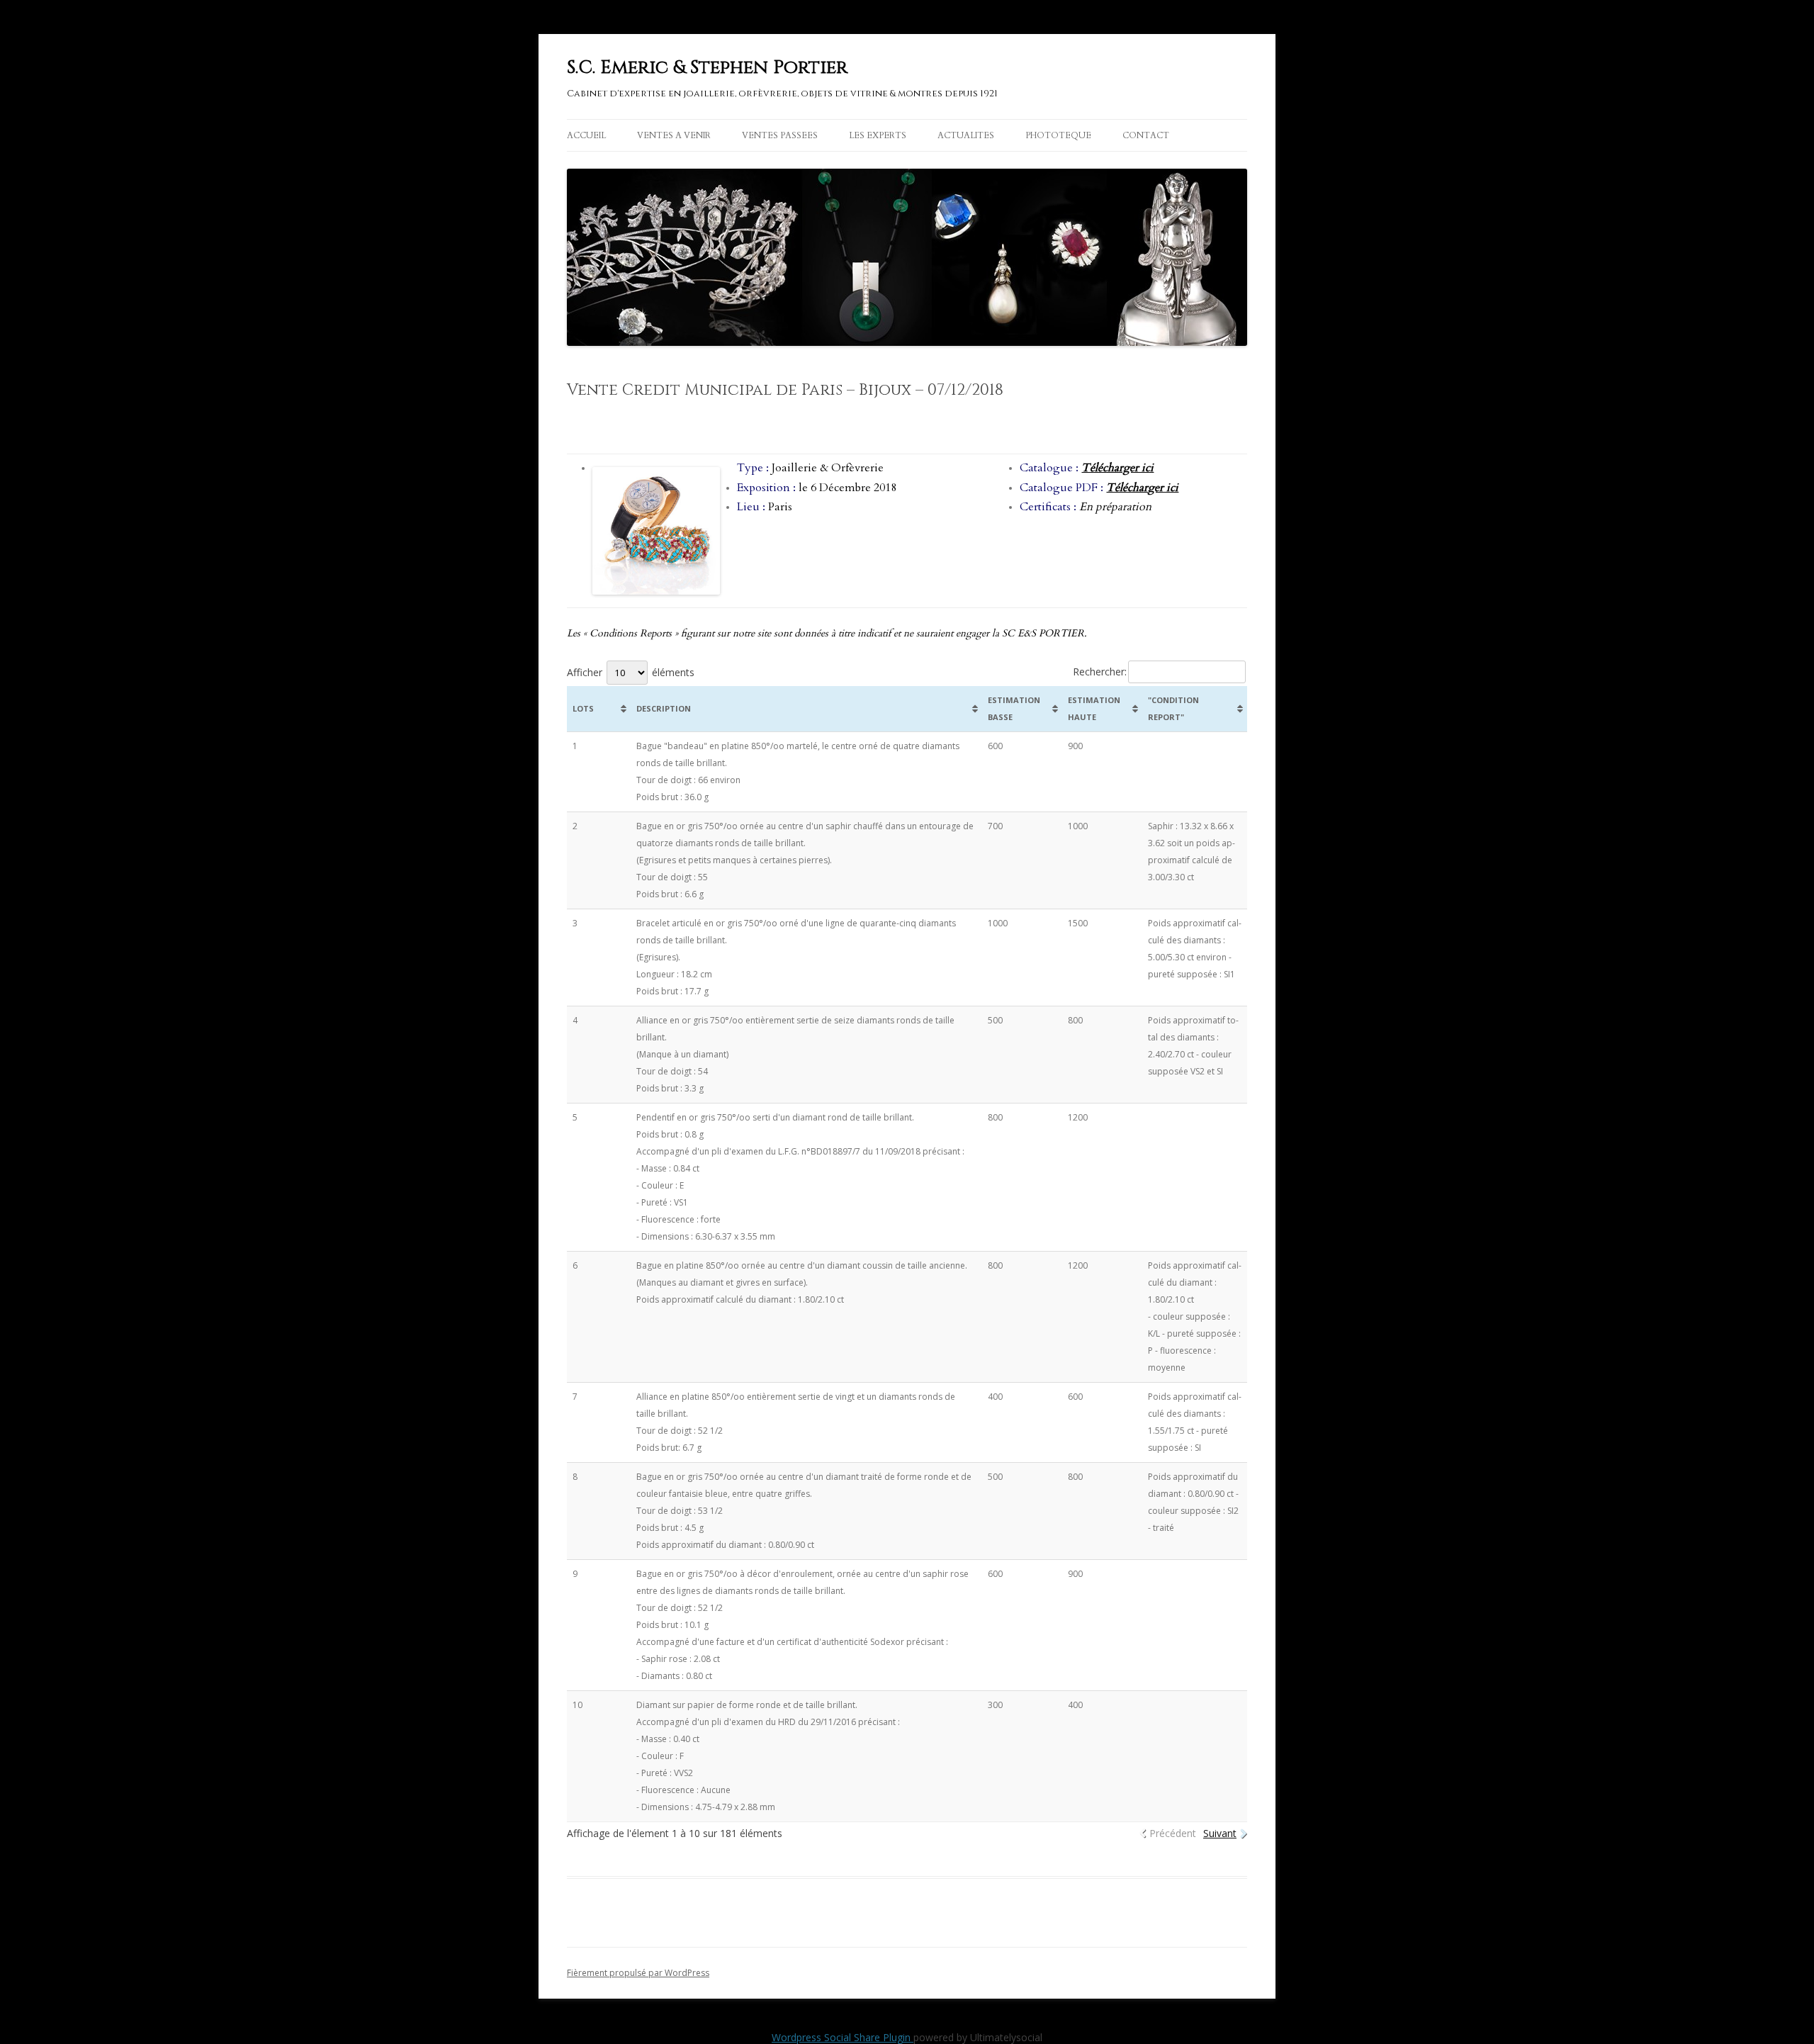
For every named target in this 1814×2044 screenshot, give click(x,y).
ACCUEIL (586, 135)
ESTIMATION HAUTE (1094, 708)
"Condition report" (1173, 708)
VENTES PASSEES (780, 135)
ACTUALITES (966, 135)
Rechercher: (1100, 672)
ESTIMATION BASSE (1014, 708)
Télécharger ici (1117, 468)
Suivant (1220, 1833)
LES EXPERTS (878, 135)
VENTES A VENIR (674, 135)
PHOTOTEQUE (1058, 135)
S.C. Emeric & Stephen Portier (707, 68)
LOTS (583, 708)
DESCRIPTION (664, 708)
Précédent (1173, 1833)
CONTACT (1146, 135)
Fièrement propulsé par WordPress (638, 1973)
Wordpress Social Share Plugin (843, 2037)
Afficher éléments (631, 672)
